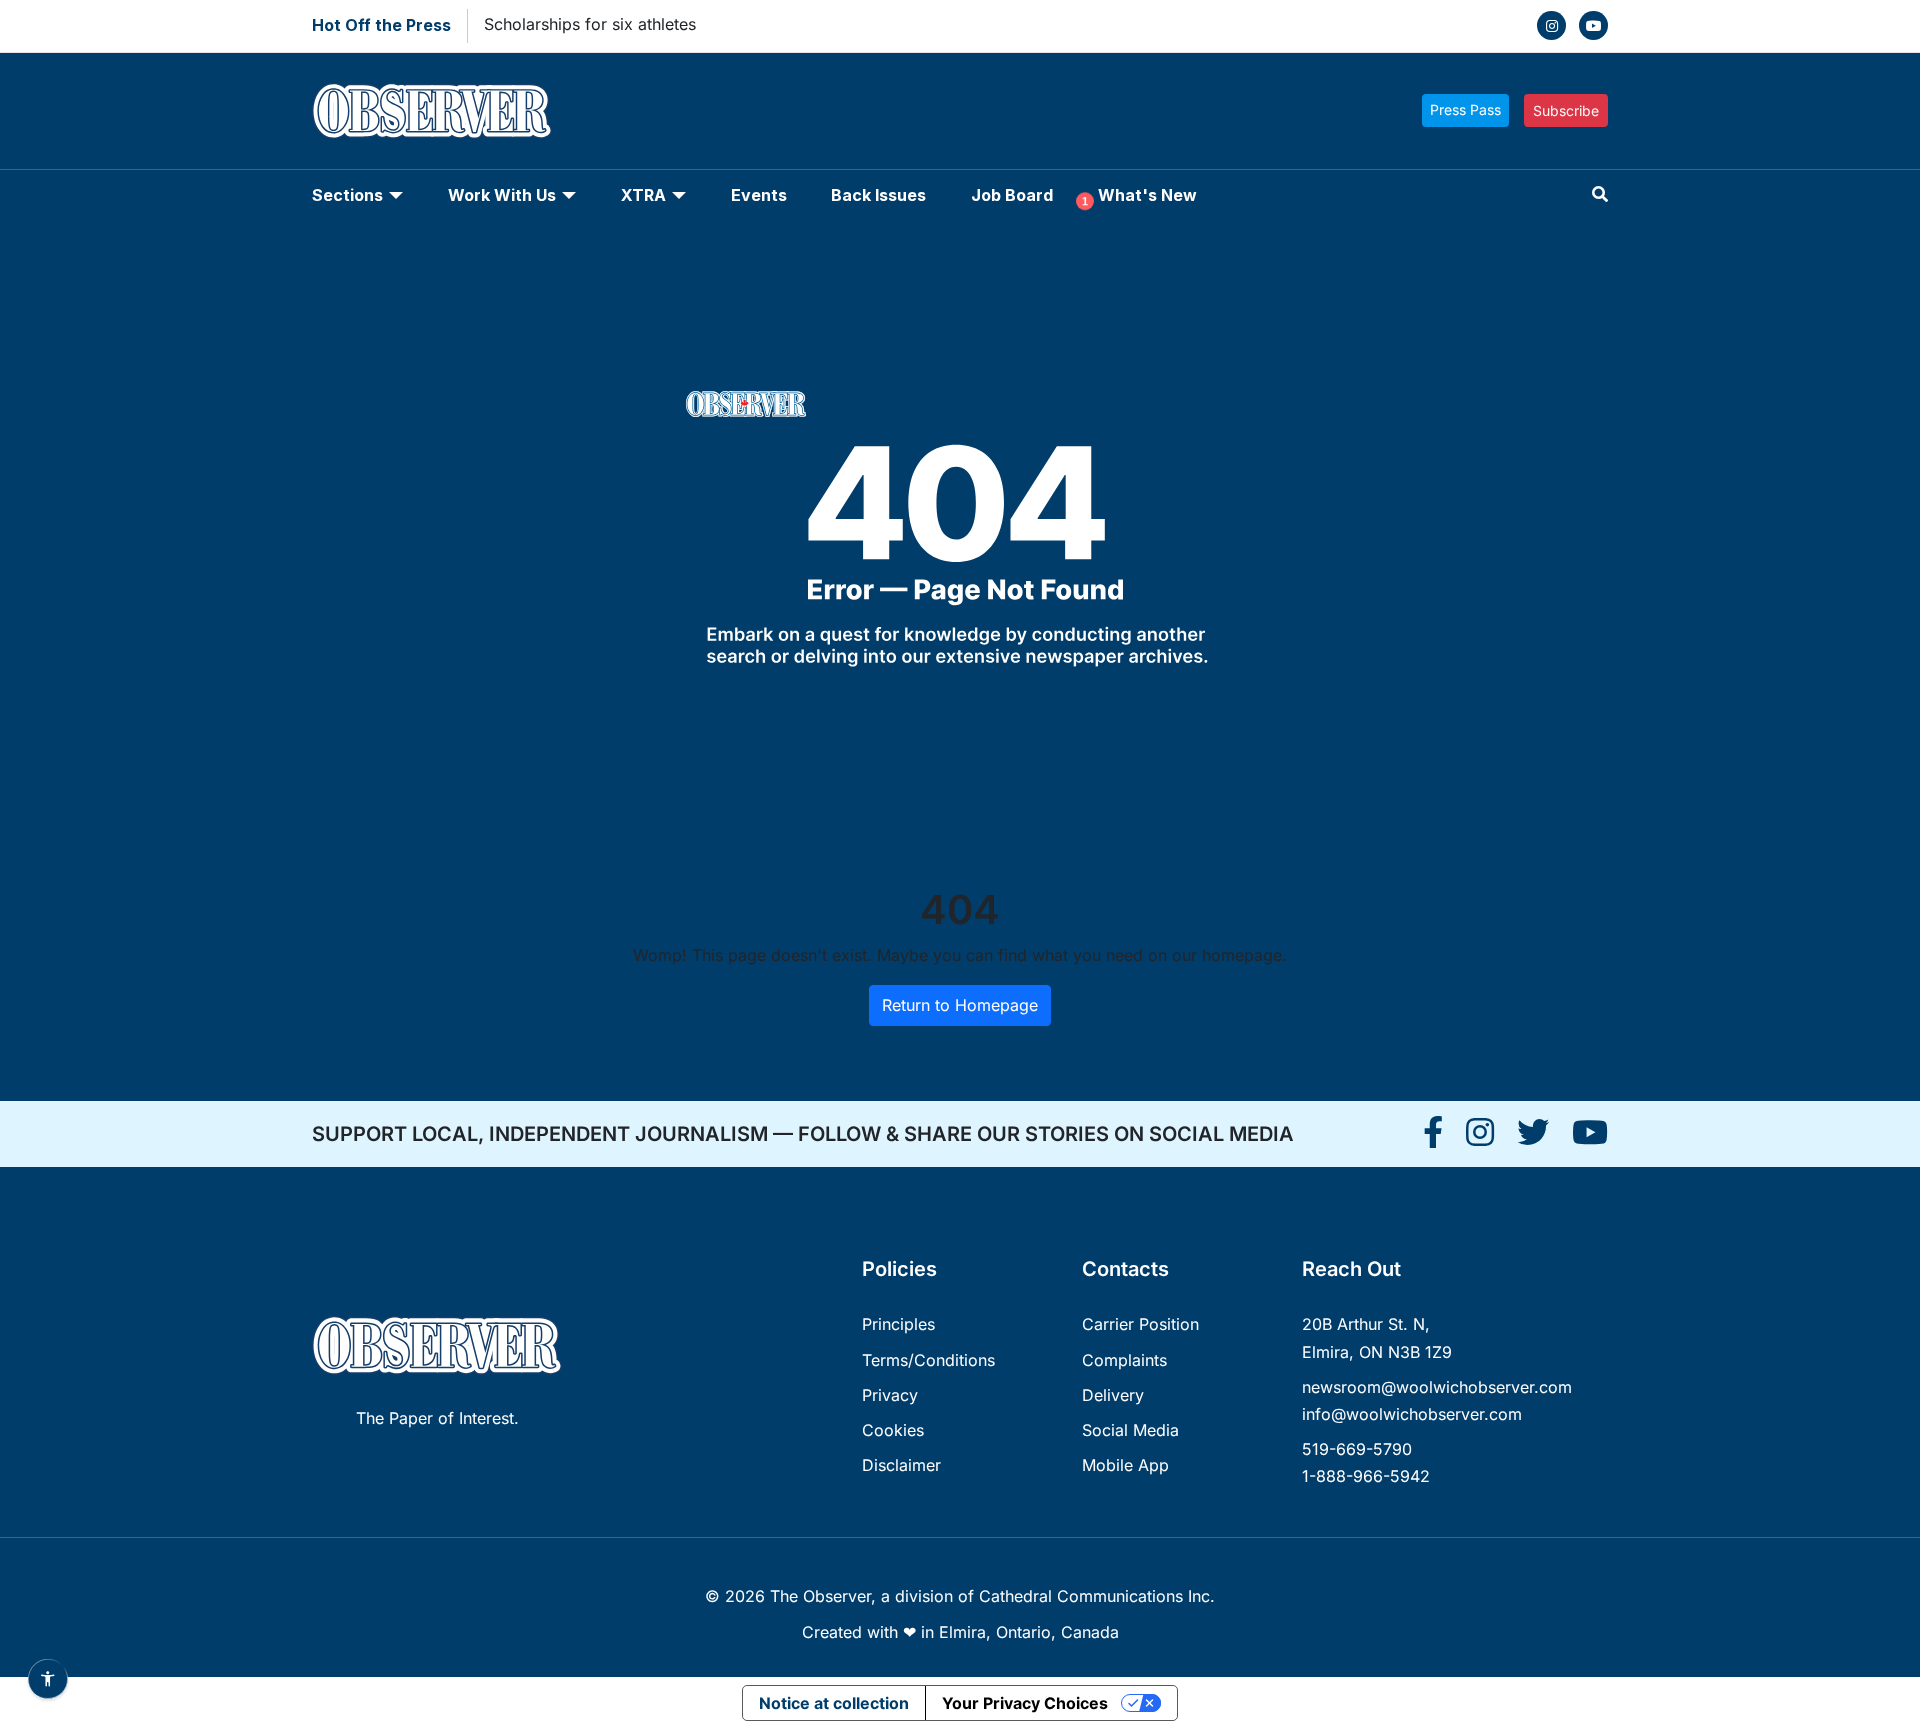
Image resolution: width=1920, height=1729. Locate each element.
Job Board (1012, 195)
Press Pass (1465, 109)
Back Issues (878, 195)
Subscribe (1566, 110)
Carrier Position (1140, 1324)
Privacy (890, 1395)
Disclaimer (901, 1465)
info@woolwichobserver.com (1412, 1414)
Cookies (893, 1430)
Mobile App (1125, 1465)
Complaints (1124, 1360)
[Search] (1600, 194)
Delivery (1113, 1395)
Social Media (1130, 1430)
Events (759, 195)
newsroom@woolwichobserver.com (1437, 1387)
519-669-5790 (1357, 1449)
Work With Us (502, 195)
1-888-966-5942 (1366, 1476)
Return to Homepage (960, 1005)
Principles (898, 1324)
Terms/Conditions (928, 1360)
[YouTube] (1593, 25)
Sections (347, 195)
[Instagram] (1551, 25)
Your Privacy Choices (1025, 1703)
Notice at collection (834, 1703)
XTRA (643, 195)
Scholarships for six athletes (590, 24)
